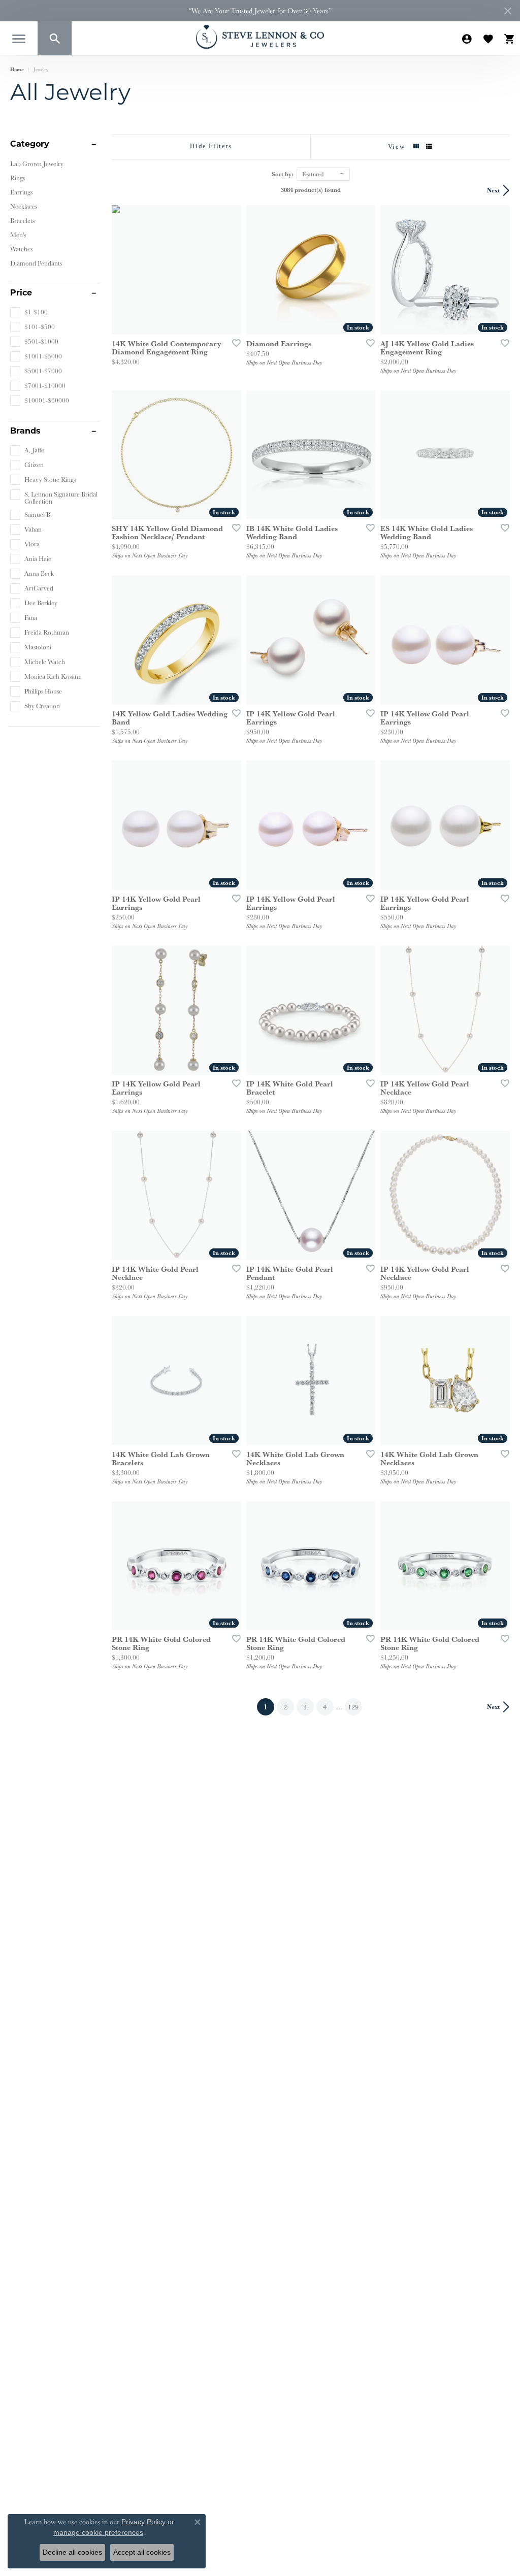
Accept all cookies (142, 2552)
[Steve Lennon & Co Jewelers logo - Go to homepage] (260, 37)
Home (17, 69)
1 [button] (269, 1707)
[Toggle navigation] (19, 39)
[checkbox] (29, 312)
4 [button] (325, 1707)
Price (21, 293)
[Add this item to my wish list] (233, 343)
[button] (55, 38)
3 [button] (305, 1707)
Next (493, 190)
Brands (25, 432)
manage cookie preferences (98, 2532)
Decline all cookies (72, 2552)
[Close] (508, 11)
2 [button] (285, 1707)
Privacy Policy (143, 2522)
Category (30, 145)
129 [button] (353, 1707)
